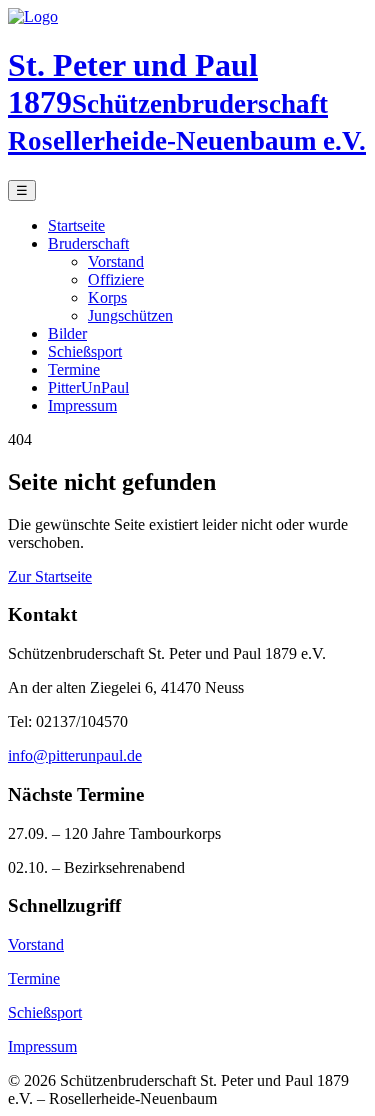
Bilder (67, 333)
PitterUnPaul (88, 387)
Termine (74, 369)
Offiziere (116, 279)
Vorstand (116, 261)
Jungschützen (130, 315)
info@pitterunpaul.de (75, 755)
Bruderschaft (88, 243)
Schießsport (85, 351)
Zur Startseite (50, 576)
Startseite (76, 225)
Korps (107, 297)
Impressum (82, 405)
